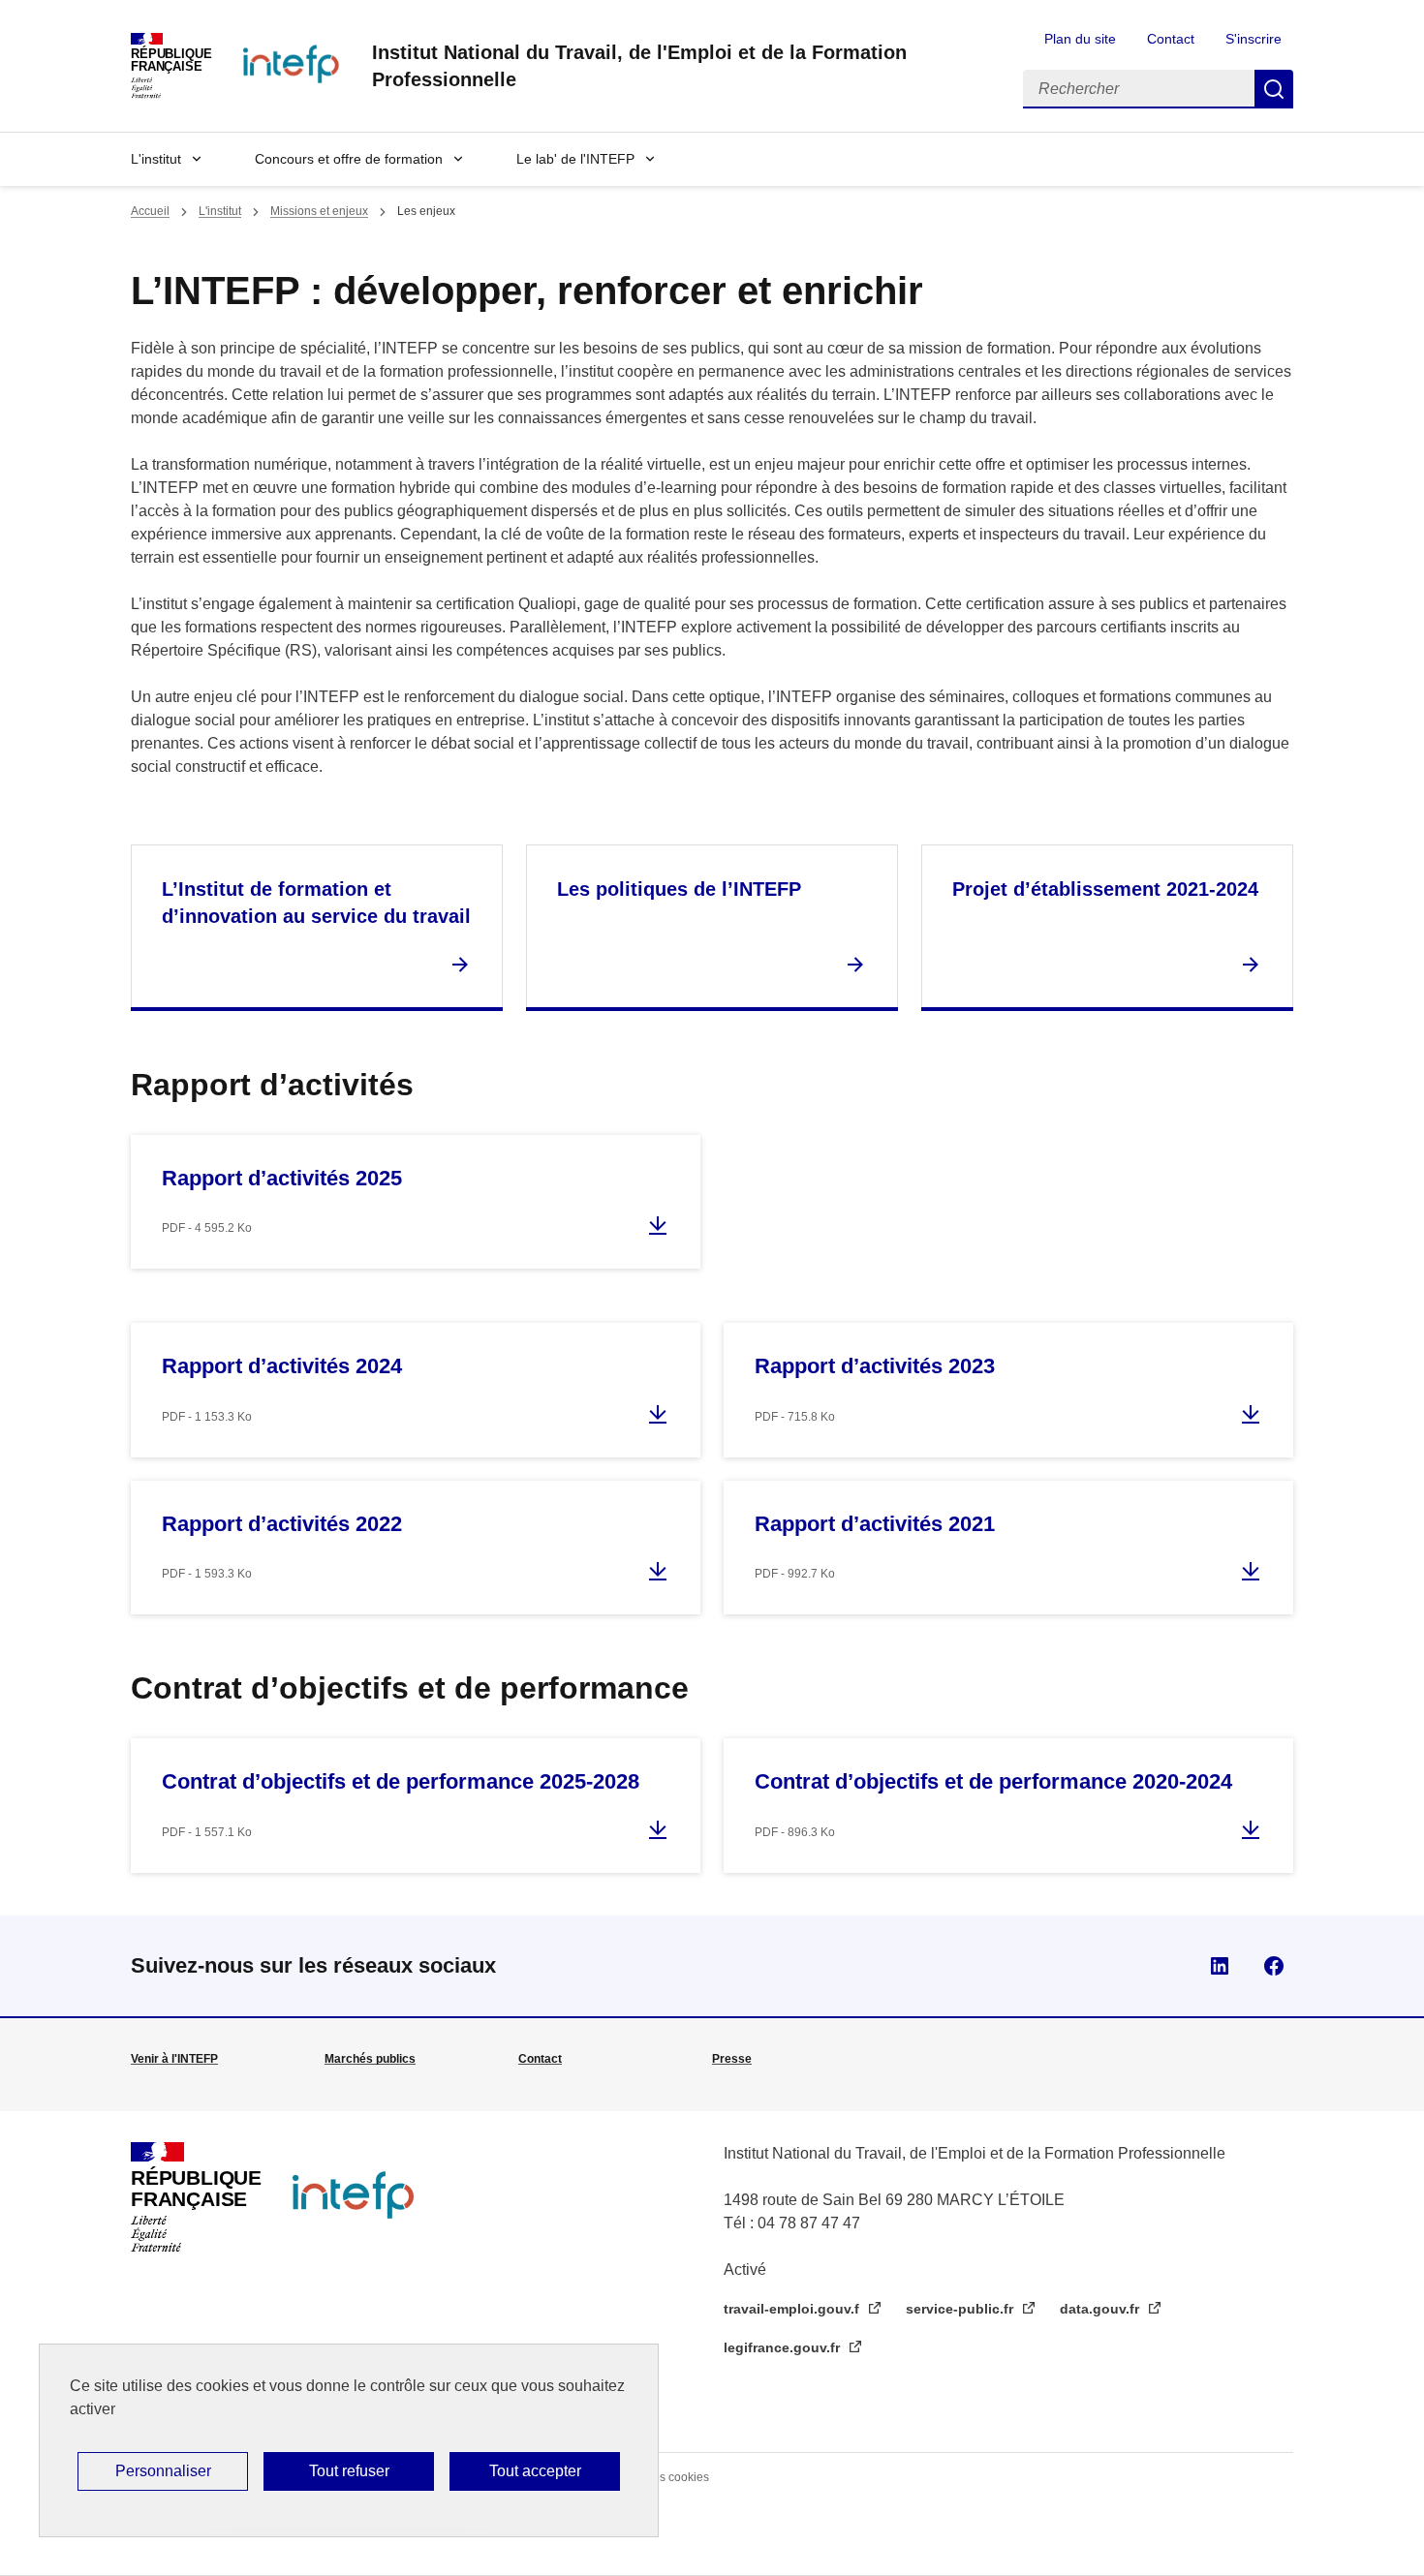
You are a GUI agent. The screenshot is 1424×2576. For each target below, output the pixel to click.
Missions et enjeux (319, 211)
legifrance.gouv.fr (784, 2347)
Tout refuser (349, 2471)
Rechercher (1274, 89)
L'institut (156, 159)
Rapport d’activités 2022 (282, 1524)
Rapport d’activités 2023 (875, 1366)
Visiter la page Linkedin (1220, 1966)
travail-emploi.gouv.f (793, 2309)
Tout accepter (535, 2471)
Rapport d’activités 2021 (875, 1524)
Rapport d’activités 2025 (282, 1178)
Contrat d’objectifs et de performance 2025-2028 (401, 1781)
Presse (732, 2059)
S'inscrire (1254, 39)
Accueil (150, 211)
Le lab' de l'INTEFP (575, 159)
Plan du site (1080, 39)
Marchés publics (370, 2059)
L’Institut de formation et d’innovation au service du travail (316, 903)
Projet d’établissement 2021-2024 (1105, 889)
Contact (1171, 39)
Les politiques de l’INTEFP (679, 889)
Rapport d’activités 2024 (282, 1366)
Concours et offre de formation (349, 159)
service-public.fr (961, 2309)
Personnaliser (163, 2471)
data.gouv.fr (1101, 2309)
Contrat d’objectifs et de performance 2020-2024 (993, 1781)
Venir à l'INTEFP (174, 2059)
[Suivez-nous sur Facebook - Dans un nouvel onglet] (1274, 1966)
